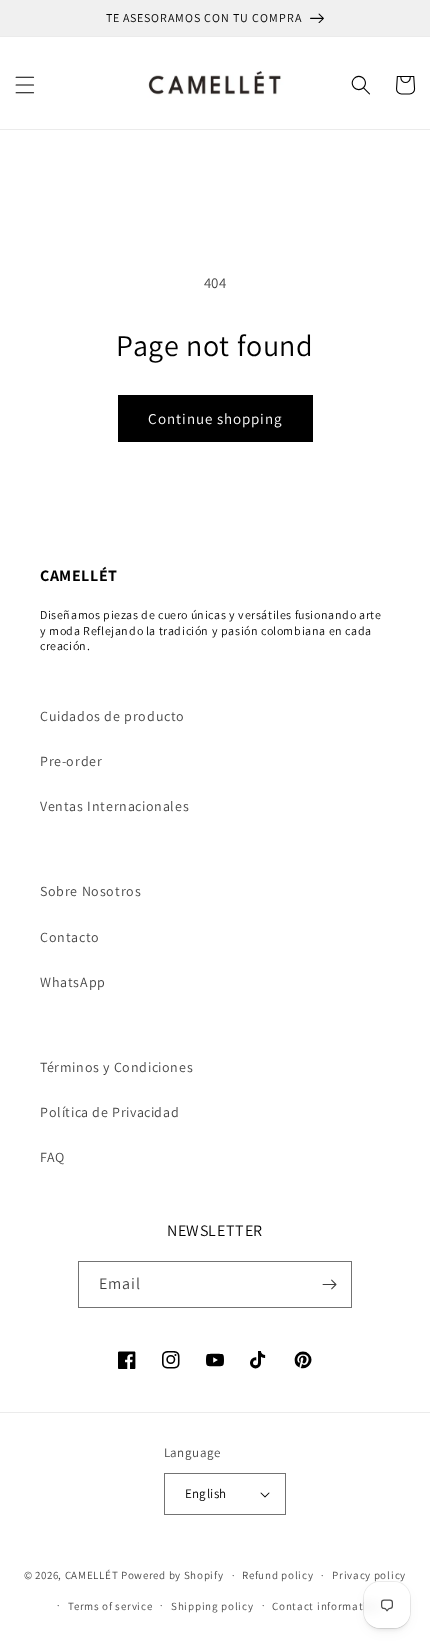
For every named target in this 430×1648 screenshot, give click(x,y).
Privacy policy (369, 1575)
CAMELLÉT (92, 1575)
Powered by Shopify (172, 1575)
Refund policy (277, 1575)
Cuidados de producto (112, 716)
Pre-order (71, 761)
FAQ (52, 1157)
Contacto (70, 937)
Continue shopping (215, 418)
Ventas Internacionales (114, 806)
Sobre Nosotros (90, 891)
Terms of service (110, 1606)
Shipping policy (212, 1606)
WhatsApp (73, 982)
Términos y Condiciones (116, 1067)
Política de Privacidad (109, 1112)
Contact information (326, 1606)
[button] (25, 85)
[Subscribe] (329, 1284)
